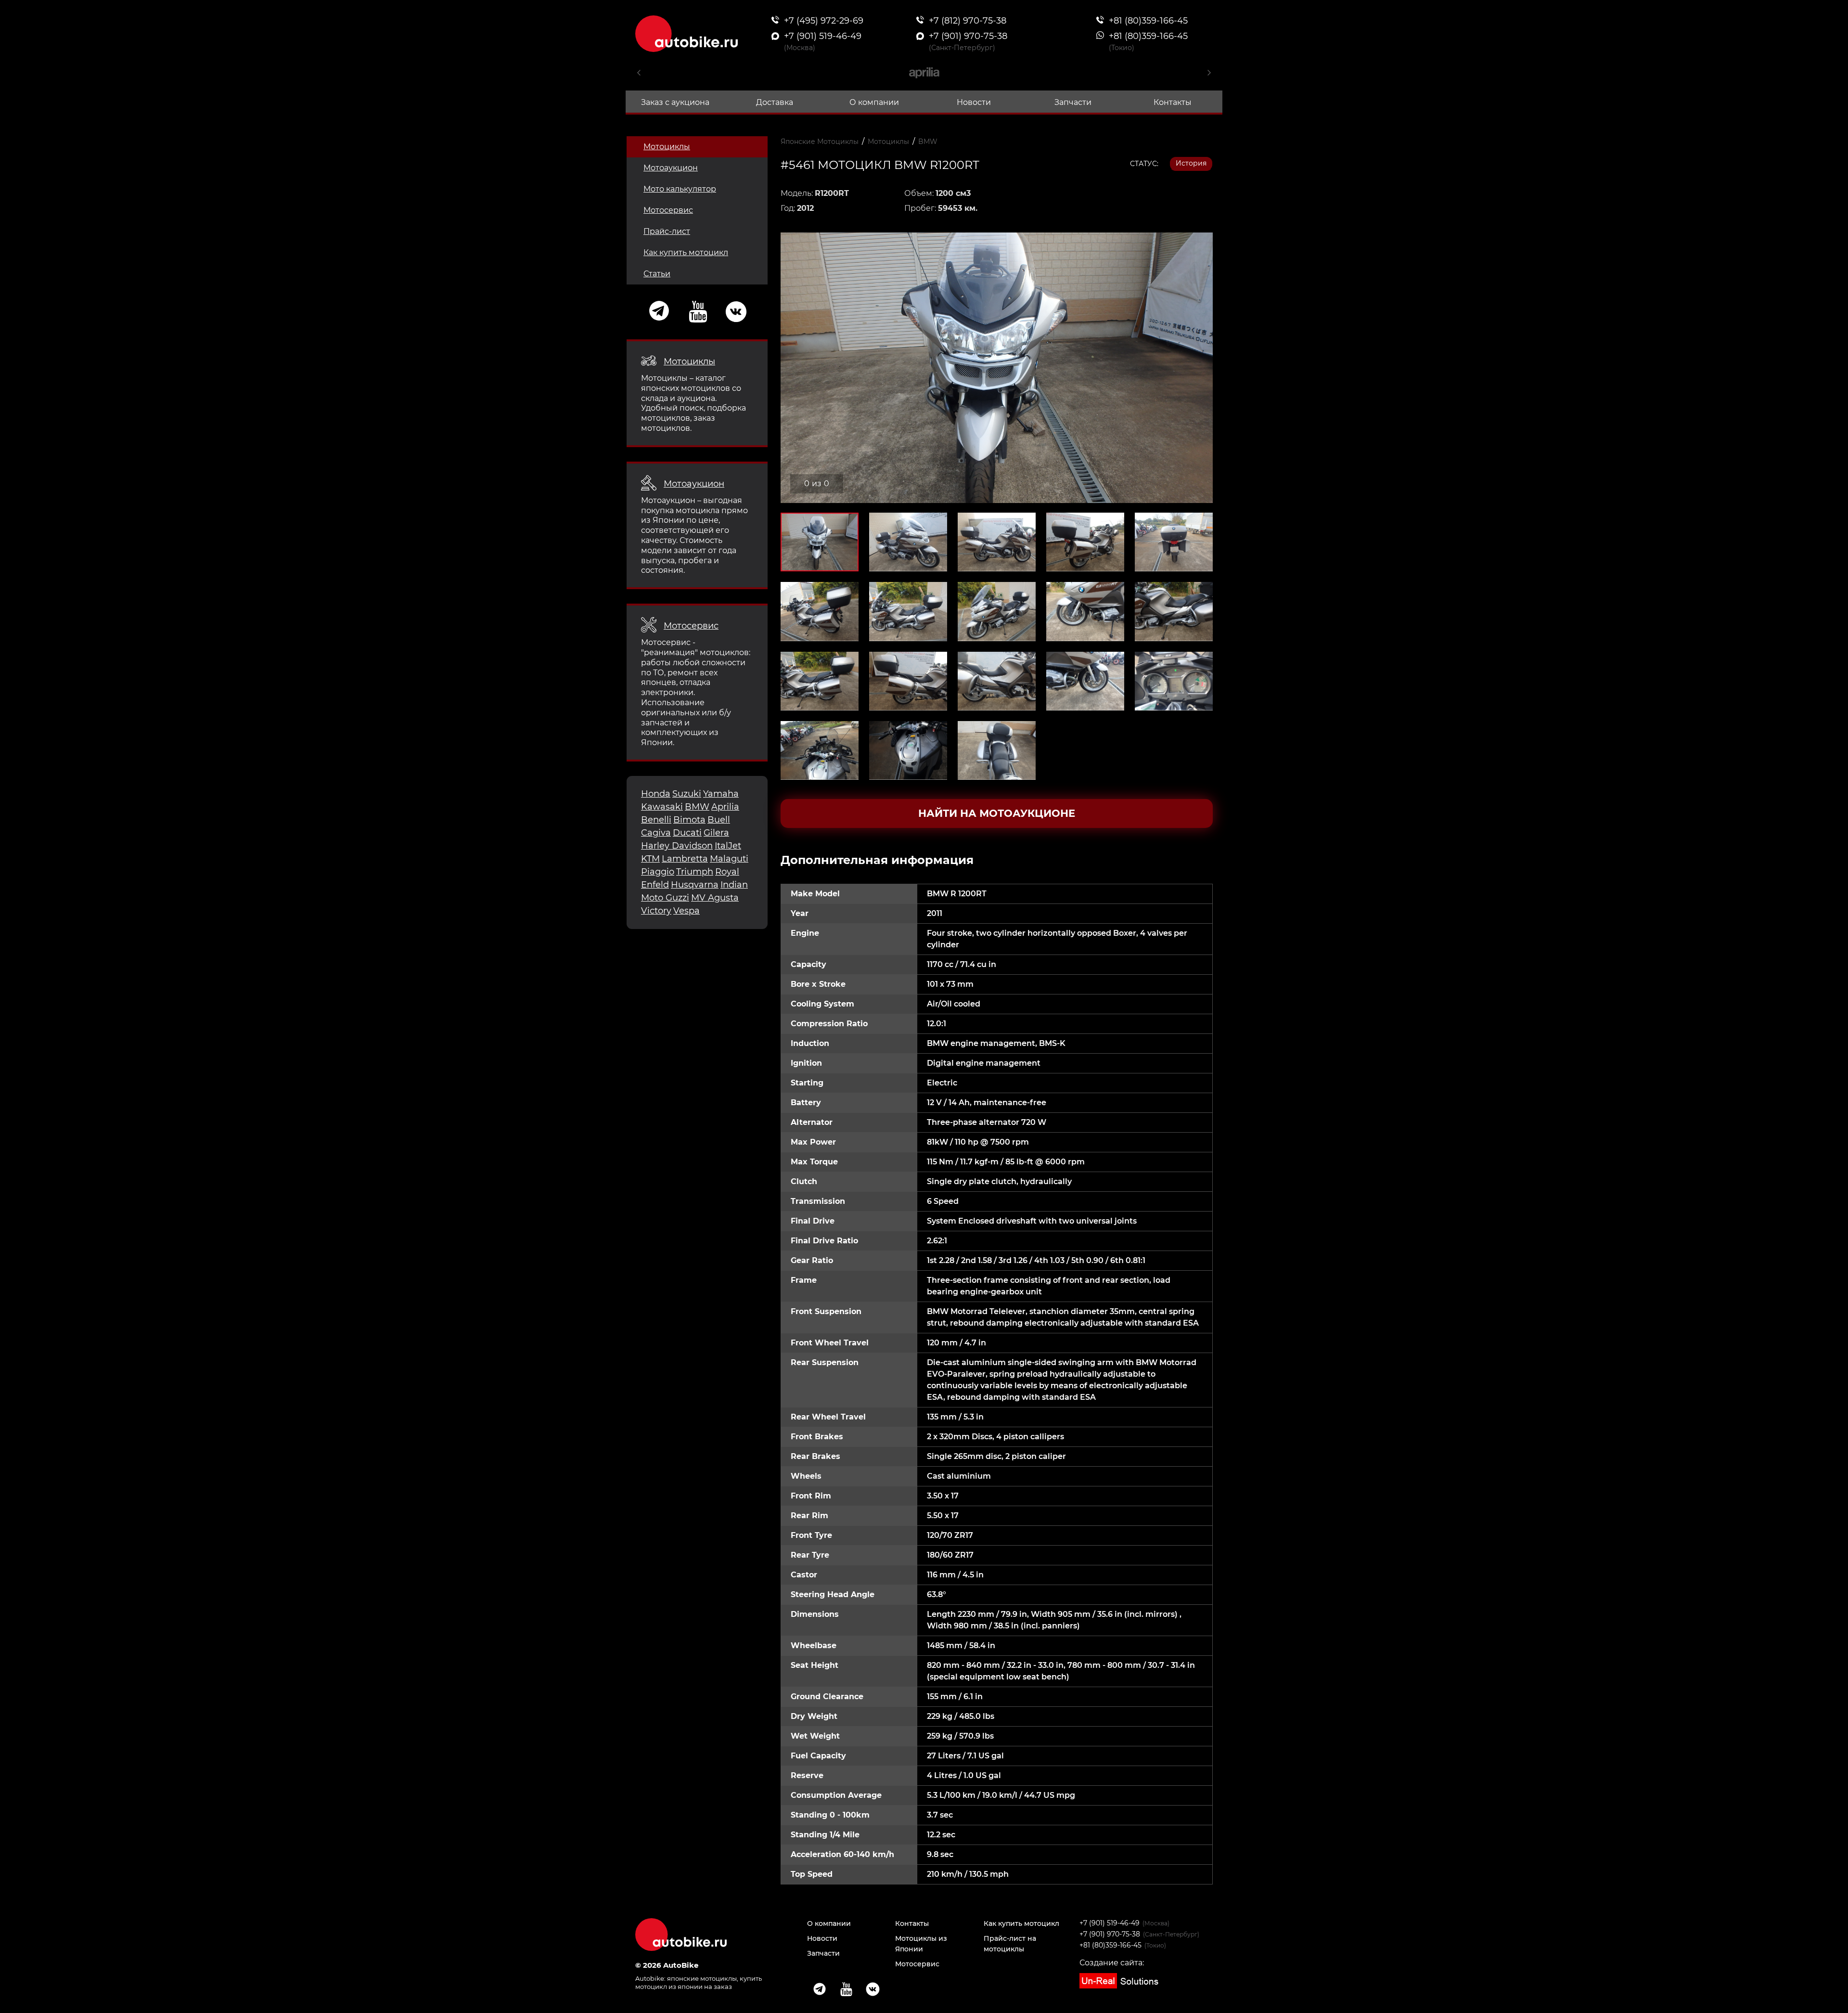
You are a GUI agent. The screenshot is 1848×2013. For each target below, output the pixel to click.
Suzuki (687, 794)
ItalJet (728, 846)
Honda (656, 794)
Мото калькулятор (680, 189)
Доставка (775, 102)
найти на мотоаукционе (997, 813)
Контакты (1173, 102)
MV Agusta (715, 898)
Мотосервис (668, 210)
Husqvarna (695, 885)
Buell (719, 820)
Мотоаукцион (671, 168)
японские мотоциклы (702, 1978)
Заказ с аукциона (675, 102)
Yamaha (721, 794)
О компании (874, 102)
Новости (974, 102)
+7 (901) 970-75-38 (1110, 1934)
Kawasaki (662, 807)
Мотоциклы (667, 147)
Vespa (687, 911)
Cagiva (656, 833)
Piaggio (658, 872)
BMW (697, 807)
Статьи (657, 274)
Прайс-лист (667, 231)
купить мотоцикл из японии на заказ (699, 1982)
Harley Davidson (677, 846)
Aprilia (725, 807)
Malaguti (729, 859)
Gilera (716, 833)
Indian (734, 885)
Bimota (689, 820)
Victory (656, 911)
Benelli (656, 820)
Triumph (695, 872)
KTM (650, 859)
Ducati (687, 833)
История (1191, 163)
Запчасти (1073, 102)
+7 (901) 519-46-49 (1110, 1923)
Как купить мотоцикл (686, 252)
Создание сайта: (1112, 1963)
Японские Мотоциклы (820, 142)
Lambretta (685, 859)
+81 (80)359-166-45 (1110, 1945)
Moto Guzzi (665, 898)
